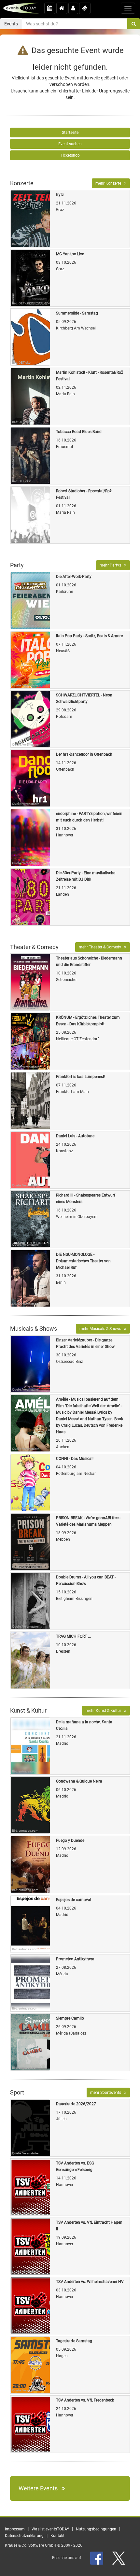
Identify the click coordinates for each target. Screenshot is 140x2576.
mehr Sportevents (107, 2093)
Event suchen (70, 144)
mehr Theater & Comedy (101, 947)
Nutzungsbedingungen (96, 2529)
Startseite (70, 133)
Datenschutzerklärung (24, 2536)
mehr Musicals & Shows (102, 1329)
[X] (119, 2558)
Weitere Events (40, 2488)
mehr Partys (112, 565)
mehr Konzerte (110, 183)
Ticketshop (70, 155)
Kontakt (57, 2536)
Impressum (15, 2529)
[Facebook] (97, 2558)
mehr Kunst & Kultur (105, 1711)
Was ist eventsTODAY (50, 2529)
